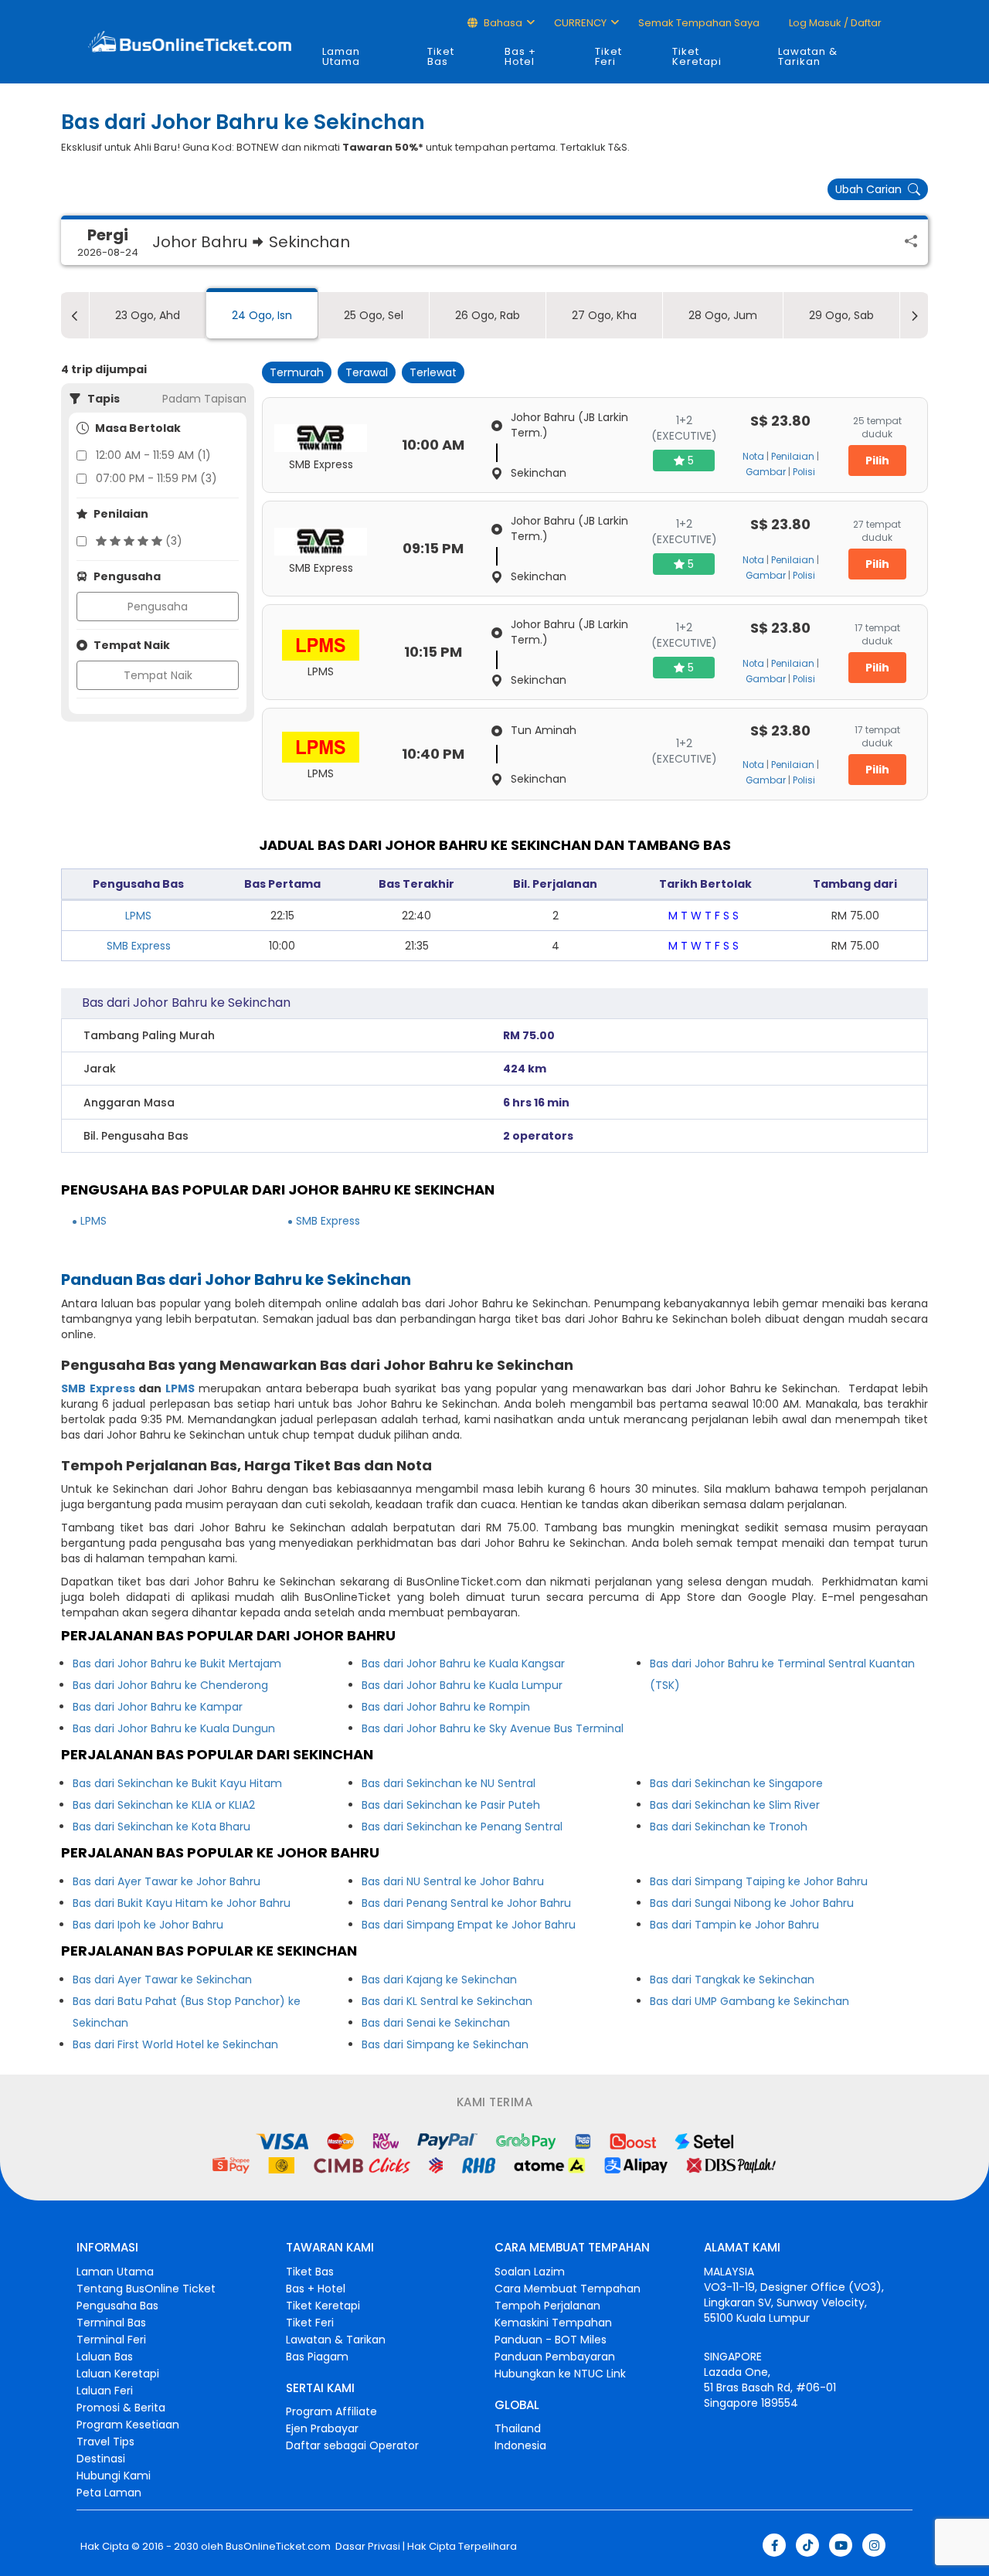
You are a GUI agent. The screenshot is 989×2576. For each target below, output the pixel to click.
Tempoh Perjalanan (547, 2306)
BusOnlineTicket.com (278, 2547)
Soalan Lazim (530, 2272)
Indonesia (520, 2445)
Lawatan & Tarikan (808, 56)
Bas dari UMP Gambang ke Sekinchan (749, 2001)
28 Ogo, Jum (723, 315)
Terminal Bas (111, 2323)
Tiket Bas (441, 56)
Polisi (804, 472)
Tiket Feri (608, 56)
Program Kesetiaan (128, 2425)
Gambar (766, 472)
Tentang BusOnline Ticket (146, 2289)
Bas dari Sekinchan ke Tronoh (729, 1827)
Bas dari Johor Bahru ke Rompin (446, 1707)
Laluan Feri (105, 2391)
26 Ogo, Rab (488, 315)
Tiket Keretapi (697, 56)
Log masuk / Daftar (834, 23)
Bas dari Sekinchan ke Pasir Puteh (451, 1805)
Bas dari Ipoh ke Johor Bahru (148, 1925)
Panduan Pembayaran (555, 2357)
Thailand (518, 2428)
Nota (753, 457)
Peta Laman (109, 2493)
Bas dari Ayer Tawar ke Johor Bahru (167, 1881)
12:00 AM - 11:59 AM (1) (153, 455)
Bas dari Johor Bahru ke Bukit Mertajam (177, 1664)
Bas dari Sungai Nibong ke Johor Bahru (752, 1903)
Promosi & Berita (121, 2408)
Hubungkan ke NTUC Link (560, 2374)
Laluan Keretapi (118, 2374)
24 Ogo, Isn (262, 315)
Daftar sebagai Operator (352, 2445)
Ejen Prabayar (322, 2428)
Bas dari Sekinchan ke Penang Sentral (462, 1827)
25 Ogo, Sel (374, 315)
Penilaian (793, 457)
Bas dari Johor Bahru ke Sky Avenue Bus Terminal (493, 1728)
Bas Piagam (317, 2357)
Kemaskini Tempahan (553, 2323)
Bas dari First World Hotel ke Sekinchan (175, 2044)
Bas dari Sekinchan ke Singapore (736, 1783)
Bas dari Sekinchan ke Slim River (735, 1805)
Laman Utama (341, 56)
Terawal (367, 372)
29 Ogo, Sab (841, 315)
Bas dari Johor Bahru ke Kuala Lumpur (462, 1685)
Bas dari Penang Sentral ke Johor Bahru (466, 1903)
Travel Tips (105, 2442)
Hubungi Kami (114, 2476)
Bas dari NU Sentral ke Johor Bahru (453, 1881)
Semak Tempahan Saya (699, 23)
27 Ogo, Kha (604, 315)
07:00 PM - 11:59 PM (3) (156, 478)
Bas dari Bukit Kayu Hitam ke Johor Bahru (182, 1903)
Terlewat (433, 372)
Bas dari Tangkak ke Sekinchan (732, 1980)
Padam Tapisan (204, 399)
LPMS (138, 916)
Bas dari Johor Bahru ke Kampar (158, 1707)
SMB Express (139, 946)
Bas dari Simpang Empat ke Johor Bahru (469, 1925)
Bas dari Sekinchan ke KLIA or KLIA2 (164, 1805)
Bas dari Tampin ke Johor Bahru (734, 1925)
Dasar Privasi (367, 2547)
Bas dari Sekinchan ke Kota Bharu (161, 1827)
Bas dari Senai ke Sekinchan (436, 2023)
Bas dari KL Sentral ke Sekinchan (447, 2001)
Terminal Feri (111, 2340)
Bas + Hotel (520, 56)
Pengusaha (158, 607)
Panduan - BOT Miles (551, 2340)
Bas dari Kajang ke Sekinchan (439, 1980)
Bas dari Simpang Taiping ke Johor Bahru (759, 1881)
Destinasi (101, 2459)
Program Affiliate (331, 2411)
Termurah (297, 372)
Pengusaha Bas (117, 2306)
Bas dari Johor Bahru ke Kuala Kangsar (463, 1664)
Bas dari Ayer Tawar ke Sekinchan (162, 1980)
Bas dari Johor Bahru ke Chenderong (170, 1685)
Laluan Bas (105, 2357)
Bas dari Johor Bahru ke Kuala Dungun (174, 1728)
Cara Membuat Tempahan (568, 2289)
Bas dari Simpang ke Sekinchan (445, 2044)
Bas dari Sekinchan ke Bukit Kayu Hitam (177, 1783)
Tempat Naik (158, 675)
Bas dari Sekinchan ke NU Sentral (449, 1783)
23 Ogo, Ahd (148, 315)
